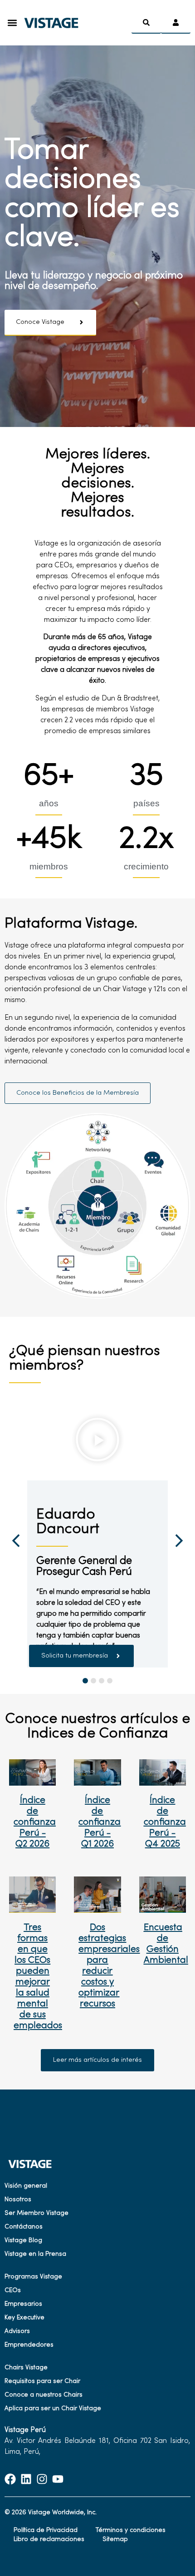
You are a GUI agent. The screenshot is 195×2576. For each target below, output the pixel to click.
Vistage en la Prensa (35, 2254)
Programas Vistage (33, 2277)
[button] (12, 23)
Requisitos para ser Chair (42, 2381)
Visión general (26, 2186)
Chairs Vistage (26, 2368)
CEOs (13, 2291)
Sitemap (115, 2539)
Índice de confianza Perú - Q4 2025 (165, 1822)
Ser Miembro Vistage (37, 2213)
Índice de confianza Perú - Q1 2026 (100, 1822)
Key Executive (24, 2318)
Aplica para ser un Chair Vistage (53, 2409)
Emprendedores (29, 2345)
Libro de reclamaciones (49, 2539)
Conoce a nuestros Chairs (44, 2395)
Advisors (17, 2331)
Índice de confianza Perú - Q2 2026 (35, 1822)
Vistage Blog (23, 2241)
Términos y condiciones (131, 2530)
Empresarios (23, 2304)
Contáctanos (24, 2227)
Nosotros (18, 2200)
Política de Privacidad (46, 2530)
